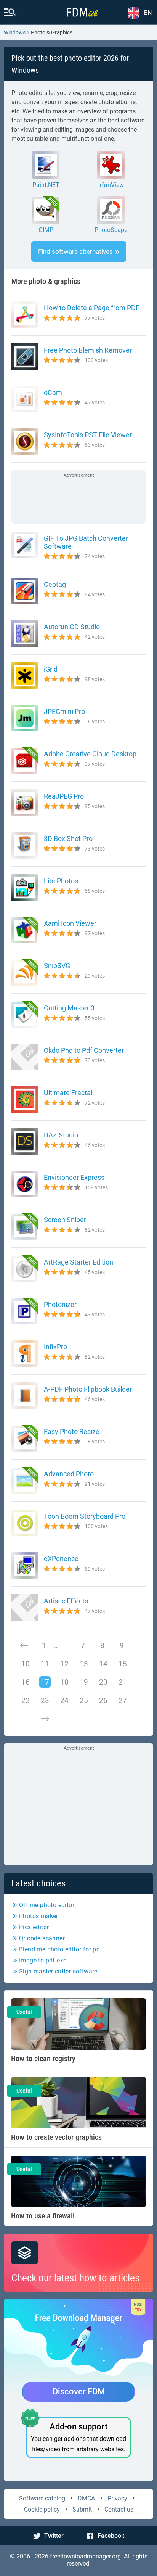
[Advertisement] (78, 498)
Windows (15, 32)
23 (45, 1700)
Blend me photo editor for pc (59, 1949)
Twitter (54, 2536)
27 (123, 1700)
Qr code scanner (42, 1938)
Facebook (111, 2536)
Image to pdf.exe (43, 1960)
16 (26, 1682)
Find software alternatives (75, 251)
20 (103, 1682)
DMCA (86, 2498)
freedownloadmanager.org (85, 2556)
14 (103, 1664)
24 (64, 1700)
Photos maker (39, 1916)
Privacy (117, 2498)
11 (45, 1664)
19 (84, 1682)
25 (84, 1700)
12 (64, 1664)
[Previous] (24, 1645)
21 (123, 1682)
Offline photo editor (47, 1905)
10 (26, 1664)
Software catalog (42, 2498)
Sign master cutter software (58, 1971)
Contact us (119, 2509)
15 (123, 1664)
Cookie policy (42, 2509)
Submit (82, 2509)
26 (103, 1700)
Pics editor (34, 1927)
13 (84, 1664)
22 (26, 1700)
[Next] (45, 1719)
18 (64, 1682)
